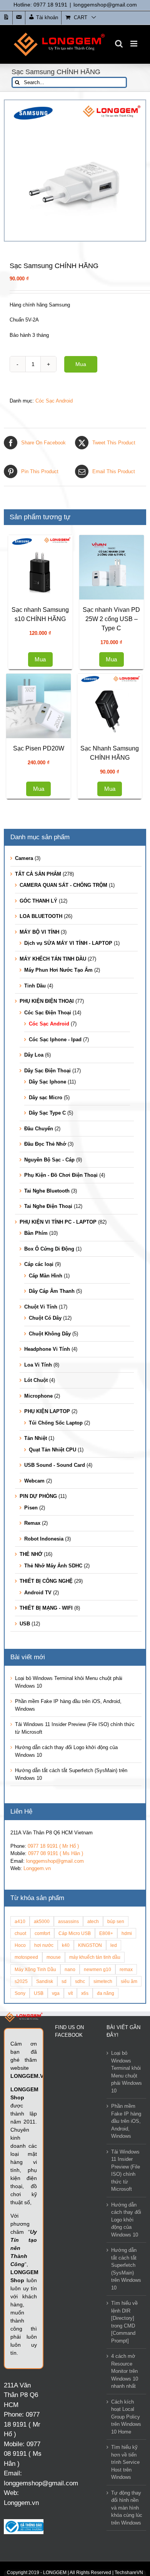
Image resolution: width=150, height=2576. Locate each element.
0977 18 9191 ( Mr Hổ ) (53, 2107)
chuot (20, 2194)
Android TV (38, 1854)
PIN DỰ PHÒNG (38, 1757)
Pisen (31, 1769)
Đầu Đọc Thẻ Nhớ (45, 1405)
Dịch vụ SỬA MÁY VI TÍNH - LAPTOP (68, 1204)
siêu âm (129, 2242)
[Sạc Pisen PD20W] (41, 841)
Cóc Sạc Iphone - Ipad (55, 1301)
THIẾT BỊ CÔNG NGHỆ (46, 1842)
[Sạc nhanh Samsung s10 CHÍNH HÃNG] (109, 570)
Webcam (34, 1742)
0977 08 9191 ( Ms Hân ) (56, 2115)
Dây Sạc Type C (47, 1374)
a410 (20, 2183)
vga (56, 2254)
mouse (54, 2218)
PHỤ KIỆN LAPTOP (47, 1672)
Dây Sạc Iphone (47, 1343)
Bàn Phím (36, 1494)
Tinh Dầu (35, 1247)
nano (70, 2231)
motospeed (26, 2218)
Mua (81, 364)
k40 (66, 2206)
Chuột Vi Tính (41, 1568)
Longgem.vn (37, 2130)
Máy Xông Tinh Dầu (35, 2231)
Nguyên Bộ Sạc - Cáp (49, 1421)
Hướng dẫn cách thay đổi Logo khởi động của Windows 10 (126, 2481)
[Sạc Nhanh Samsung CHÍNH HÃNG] (41, 964)
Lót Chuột (36, 1641)
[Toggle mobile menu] (134, 44)
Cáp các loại (39, 1525)
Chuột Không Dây (50, 1595)
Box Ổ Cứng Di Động (49, 1510)
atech (93, 2183)
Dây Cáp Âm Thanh (52, 1552)
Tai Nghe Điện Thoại (48, 1467)
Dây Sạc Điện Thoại (47, 1332)
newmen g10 (97, 2231)
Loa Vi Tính (38, 1626)
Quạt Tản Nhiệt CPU (52, 1711)
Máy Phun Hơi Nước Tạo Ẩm (58, 1231)
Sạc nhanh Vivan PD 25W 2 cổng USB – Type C (41, 754)
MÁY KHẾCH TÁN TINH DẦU (53, 1220)
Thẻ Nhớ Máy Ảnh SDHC (53, 1827)
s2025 (21, 2242)
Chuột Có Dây (45, 1579)
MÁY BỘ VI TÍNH (39, 1193)
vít (70, 2254)
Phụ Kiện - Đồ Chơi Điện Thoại (61, 1436)
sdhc (80, 2242)
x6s (85, 2254)
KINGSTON (90, 2206)
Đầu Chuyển (39, 1390)
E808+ (106, 2194)
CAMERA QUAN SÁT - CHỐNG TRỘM (63, 1146)
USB (25, 1885)
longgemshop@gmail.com (105, 5)
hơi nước (44, 2206)
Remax (32, 1784)
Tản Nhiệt (36, 1699)
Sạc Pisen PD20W (41, 884)
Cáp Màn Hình (46, 1537)
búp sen (116, 2183)
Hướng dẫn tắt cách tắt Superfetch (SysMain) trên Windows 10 (126, 2530)
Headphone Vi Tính (47, 1610)
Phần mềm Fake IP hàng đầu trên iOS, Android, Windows (126, 2382)
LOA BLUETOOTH (41, 1177)
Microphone (38, 1657)
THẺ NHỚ (31, 1815)
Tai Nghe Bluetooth (47, 1452)
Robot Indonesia (44, 1800)
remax (126, 2231)
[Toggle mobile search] (119, 44)
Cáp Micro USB (75, 2194)
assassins (68, 2183)
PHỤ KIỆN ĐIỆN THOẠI (47, 1262)
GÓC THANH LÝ (38, 1162)
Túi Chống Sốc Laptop (56, 1684)
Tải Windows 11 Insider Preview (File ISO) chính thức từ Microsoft (126, 2432)
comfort (42, 2194)
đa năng (106, 2254)
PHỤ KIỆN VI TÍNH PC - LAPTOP (58, 1483)
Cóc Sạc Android (54, 401)
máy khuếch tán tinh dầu (95, 2218)
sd (64, 2242)
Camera (24, 1119)
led (114, 2206)
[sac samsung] (75, 171)
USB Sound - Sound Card (55, 1726)
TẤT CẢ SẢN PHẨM (38, 1135)
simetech (103, 2242)
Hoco (20, 2206)
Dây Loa (34, 1316)
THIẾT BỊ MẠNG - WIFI (46, 1869)
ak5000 (42, 2183)
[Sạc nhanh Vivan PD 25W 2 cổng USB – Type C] (41, 702)
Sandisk (45, 2242)
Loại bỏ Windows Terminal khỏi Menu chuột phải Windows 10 (127, 2333)
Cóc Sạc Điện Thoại (48, 1274)
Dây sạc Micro (46, 1359)
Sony (20, 2254)
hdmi (127, 2194)
